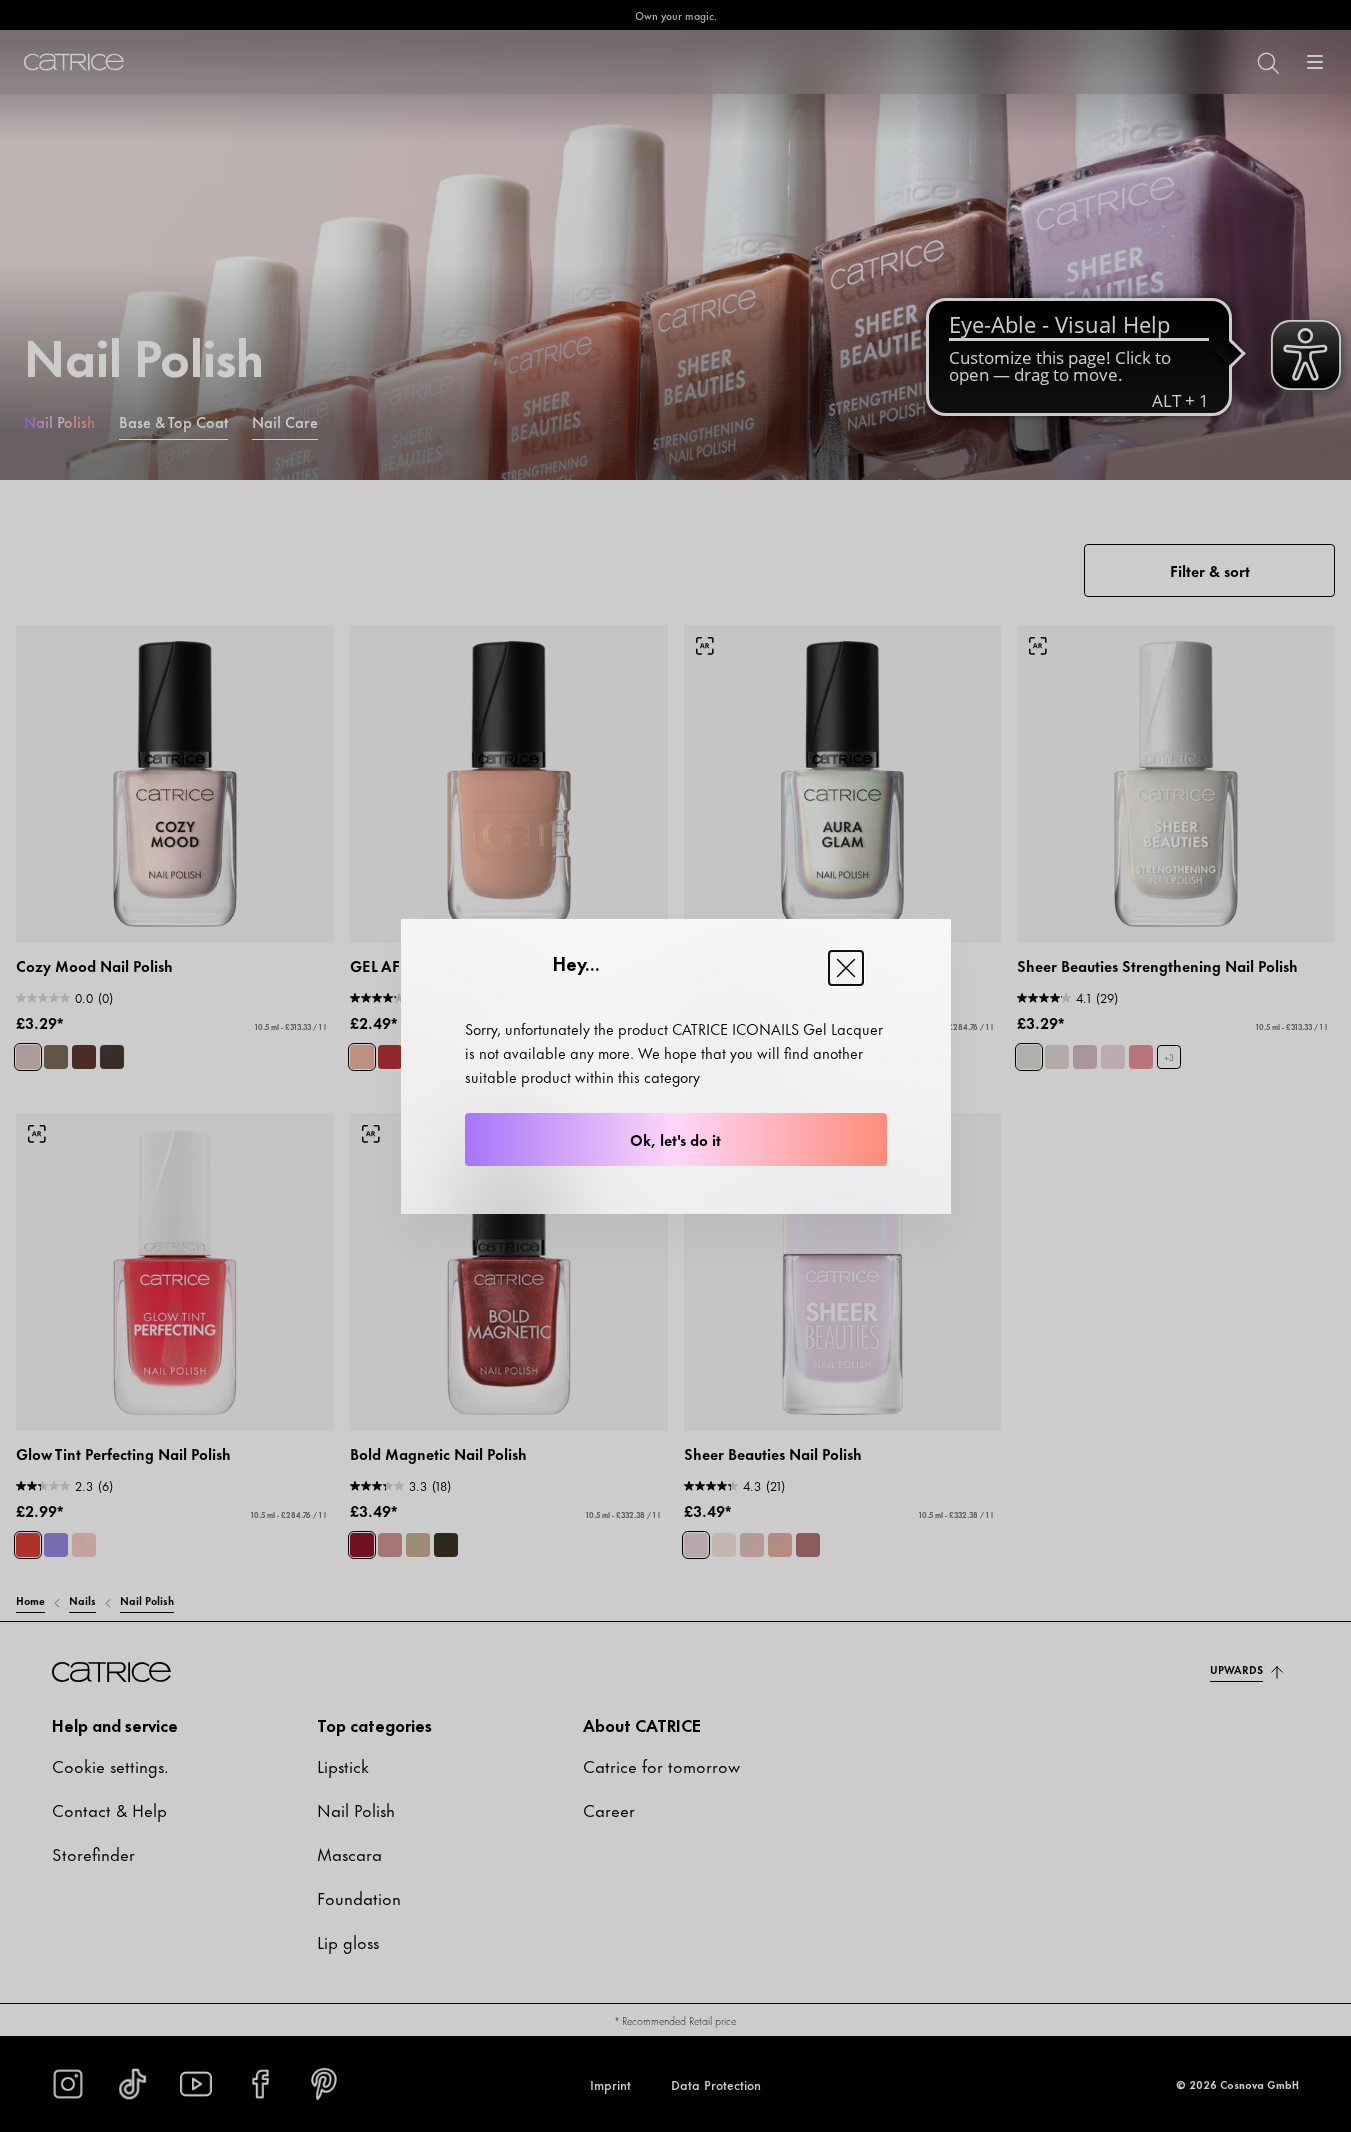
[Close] (846, 968)
